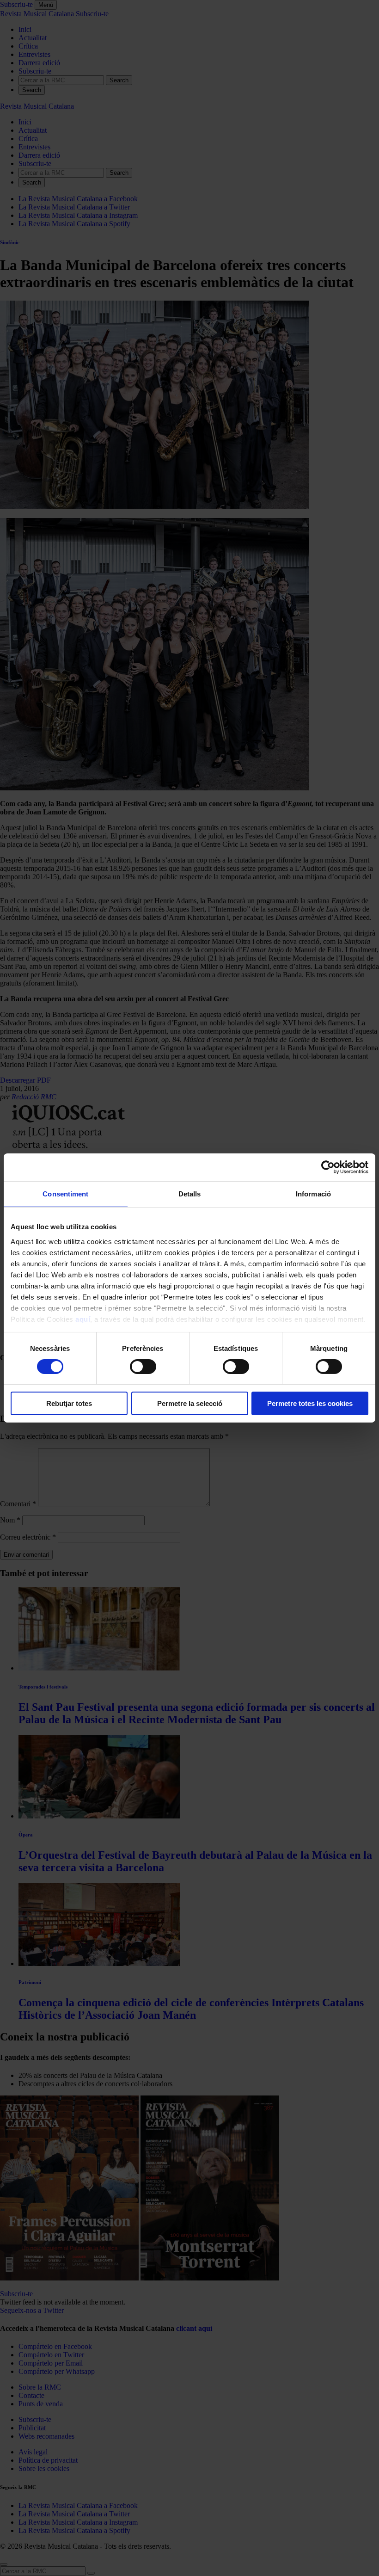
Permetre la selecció (190, 1403)
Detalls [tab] (190, 1194)
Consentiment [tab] (65, 1194)
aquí (83, 1319)
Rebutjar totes (69, 1403)
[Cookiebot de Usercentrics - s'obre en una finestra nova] (328, 1167)
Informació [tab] (313, 1194)
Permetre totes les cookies (310, 1403)
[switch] (143, 1367)
